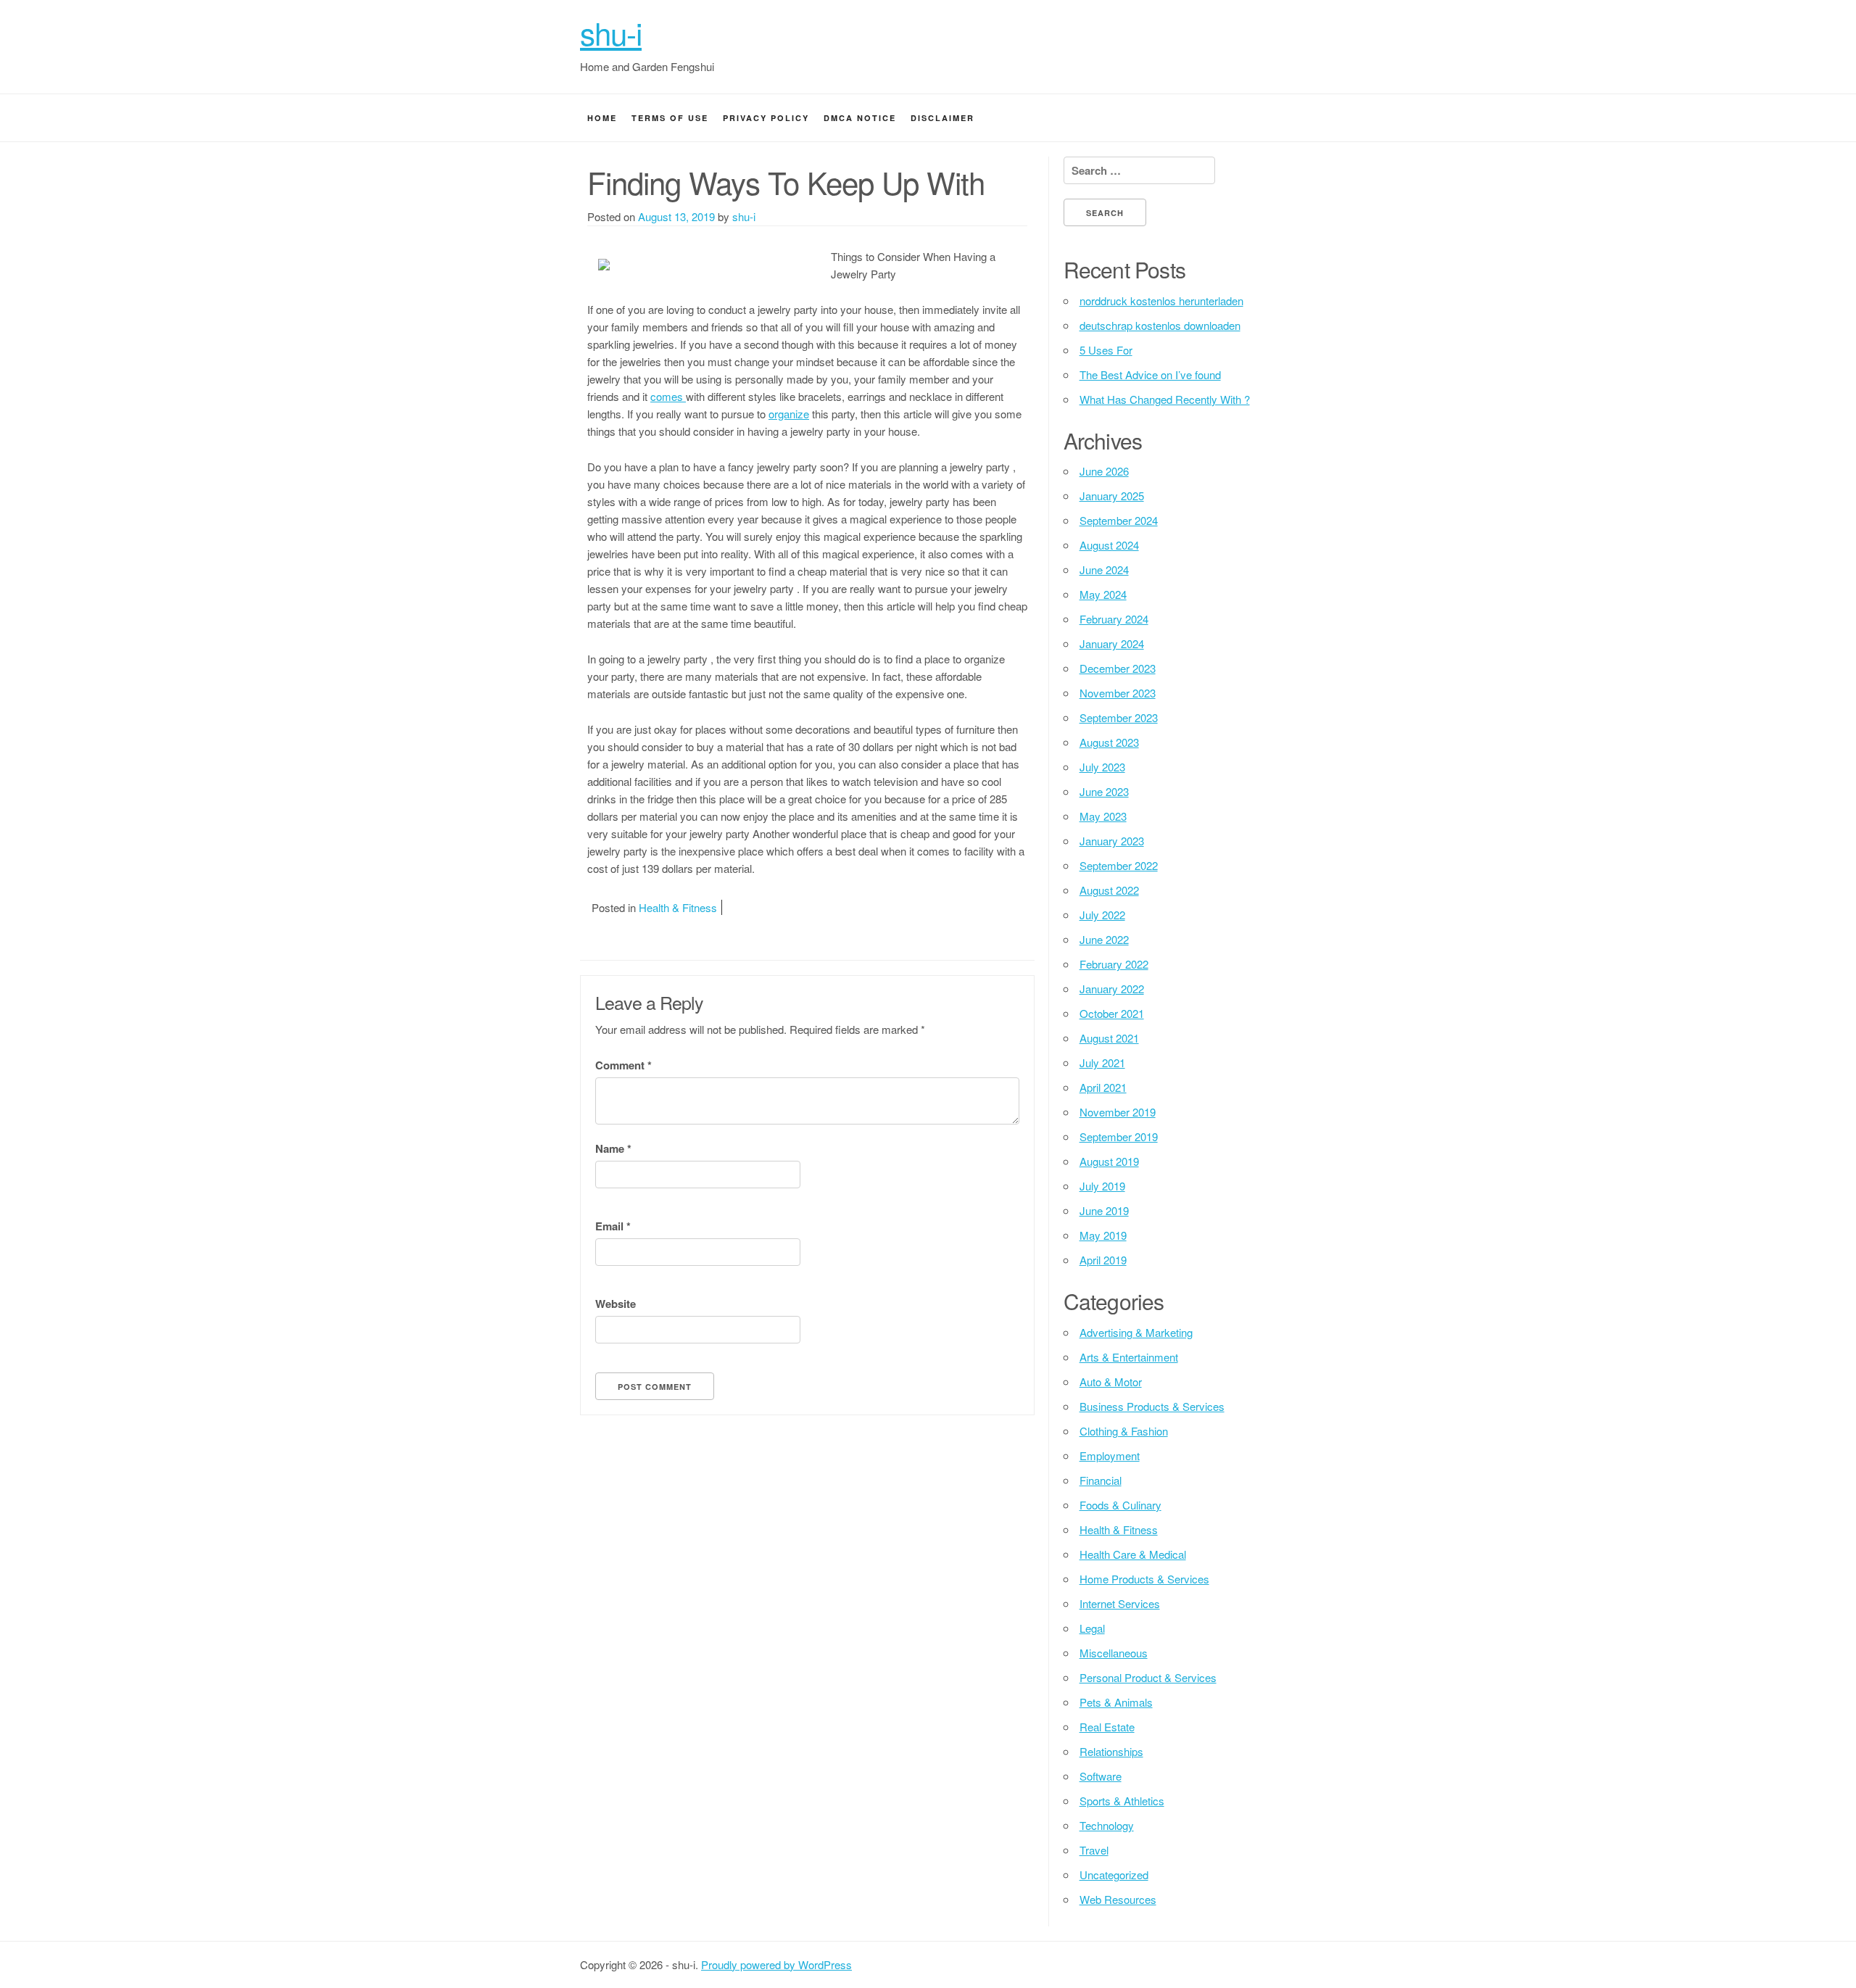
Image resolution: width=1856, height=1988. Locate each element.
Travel (1094, 1850)
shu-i (611, 33)
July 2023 (1102, 767)
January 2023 (1112, 841)
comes (668, 396)
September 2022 (1119, 865)
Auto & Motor (1111, 1382)
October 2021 (1112, 1013)
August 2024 (1109, 545)
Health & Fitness (678, 907)
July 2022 (1102, 915)
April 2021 (1103, 1087)
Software (1101, 1776)
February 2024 (1114, 619)
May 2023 (1103, 816)
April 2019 (1103, 1260)
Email (613, 1226)
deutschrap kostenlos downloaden (1160, 325)
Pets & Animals (1116, 1702)
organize (789, 414)
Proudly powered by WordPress (776, 1964)
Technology (1107, 1825)
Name (613, 1148)
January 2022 (1112, 989)
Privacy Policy (766, 118)
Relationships (1111, 1751)
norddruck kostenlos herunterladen (1161, 301)
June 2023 (1104, 791)
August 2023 (1109, 742)
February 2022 (1114, 964)
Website (616, 1304)
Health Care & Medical (1133, 1554)
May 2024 (1103, 594)
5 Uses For (1106, 350)
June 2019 (1104, 1210)
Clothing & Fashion (1124, 1431)
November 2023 (1118, 693)
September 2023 (1119, 717)
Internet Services (1120, 1603)
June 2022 (1104, 939)
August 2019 (1109, 1161)
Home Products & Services (1144, 1579)
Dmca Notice (860, 118)
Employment (1110, 1455)
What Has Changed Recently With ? (1165, 399)
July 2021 (1102, 1063)
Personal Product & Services (1148, 1677)
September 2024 (1119, 520)
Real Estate (1107, 1727)
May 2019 (1103, 1235)
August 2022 (1109, 890)
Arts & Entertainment (1129, 1357)
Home (602, 118)
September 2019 (1119, 1136)
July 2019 (1102, 1186)
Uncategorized (1114, 1875)
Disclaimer (942, 118)
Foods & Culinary (1120, 1505)
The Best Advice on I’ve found (1150, 374)
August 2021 (1109, 1038)
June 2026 (1104, 471)
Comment (623, 1065)
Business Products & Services (1152, 1406)
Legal (1092, 1628)
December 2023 (1118, 668)
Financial (1101, 1480)
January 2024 (1112, 643)
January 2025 (1112, 496)
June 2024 (1104, 570)
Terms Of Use (670, 118)
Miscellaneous (1114, 1653)
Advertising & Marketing (1136, 1332)
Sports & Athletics (1122, 1801)
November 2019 (1118, 1112)
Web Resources (1118, 1899)
